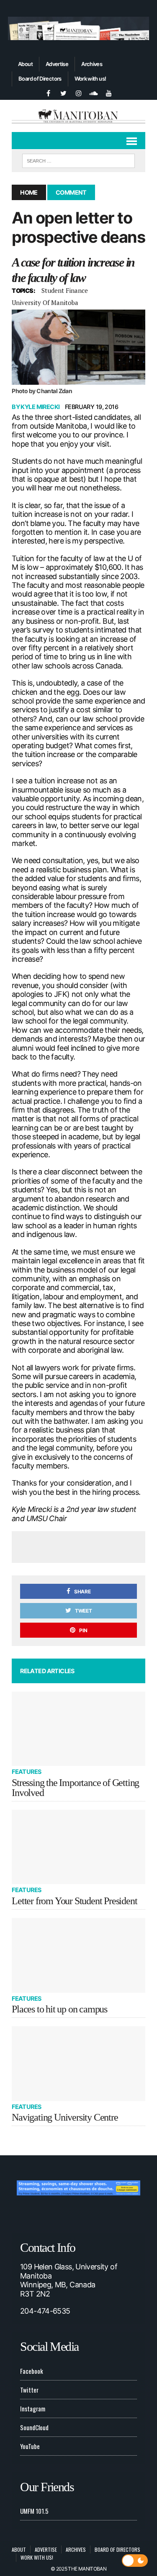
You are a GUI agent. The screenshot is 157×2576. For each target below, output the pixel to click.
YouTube (30, 2446)
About (25, 64)
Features (26, 1772)
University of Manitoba (45, 302)
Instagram (33, 2408)
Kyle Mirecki (40, 407)
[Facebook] (49, 92)
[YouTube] (109, 92)
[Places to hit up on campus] (78, 1955)
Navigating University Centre (65, 2117)
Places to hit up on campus (59, 2009)
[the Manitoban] (78, 116)
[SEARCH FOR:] (78, 160)
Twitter (29, 2390)
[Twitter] (64, 92)
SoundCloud (34, 2427)
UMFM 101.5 (34, 2511)
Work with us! (90, 79)
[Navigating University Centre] (78, 2064)
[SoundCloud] (94, 92)
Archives (92, 64)
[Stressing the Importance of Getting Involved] (78, 1729)
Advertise (57, 64)
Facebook (32, 2371)
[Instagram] (79, 92)
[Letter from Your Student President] (78, 1847)
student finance (65, 290)
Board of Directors (40, 79)
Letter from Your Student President (74, 1901)
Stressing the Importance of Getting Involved (75, 1788)
